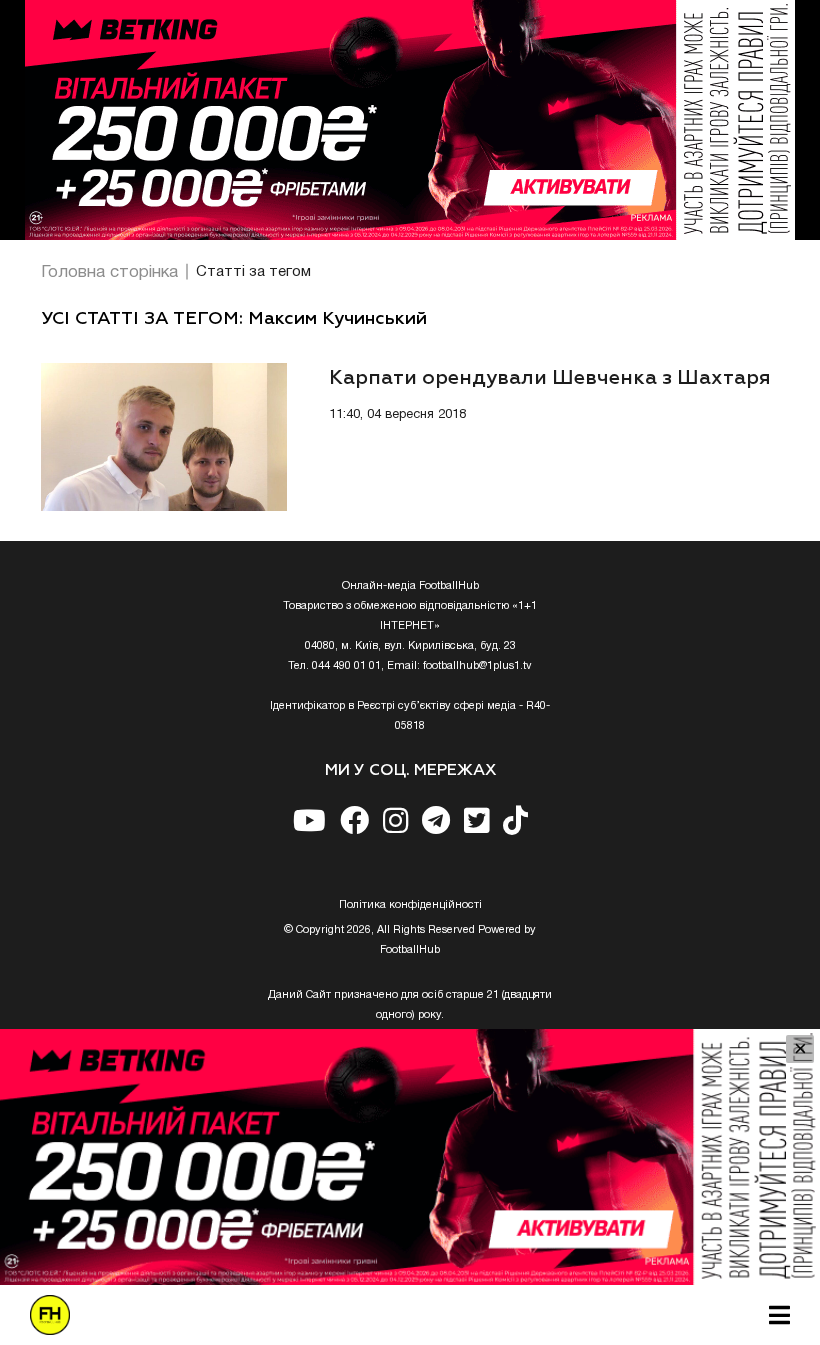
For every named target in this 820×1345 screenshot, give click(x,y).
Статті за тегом (253, 272)
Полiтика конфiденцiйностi (410, 905)
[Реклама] (410, 120)
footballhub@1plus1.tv (477, 666)
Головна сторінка (109, 272)
